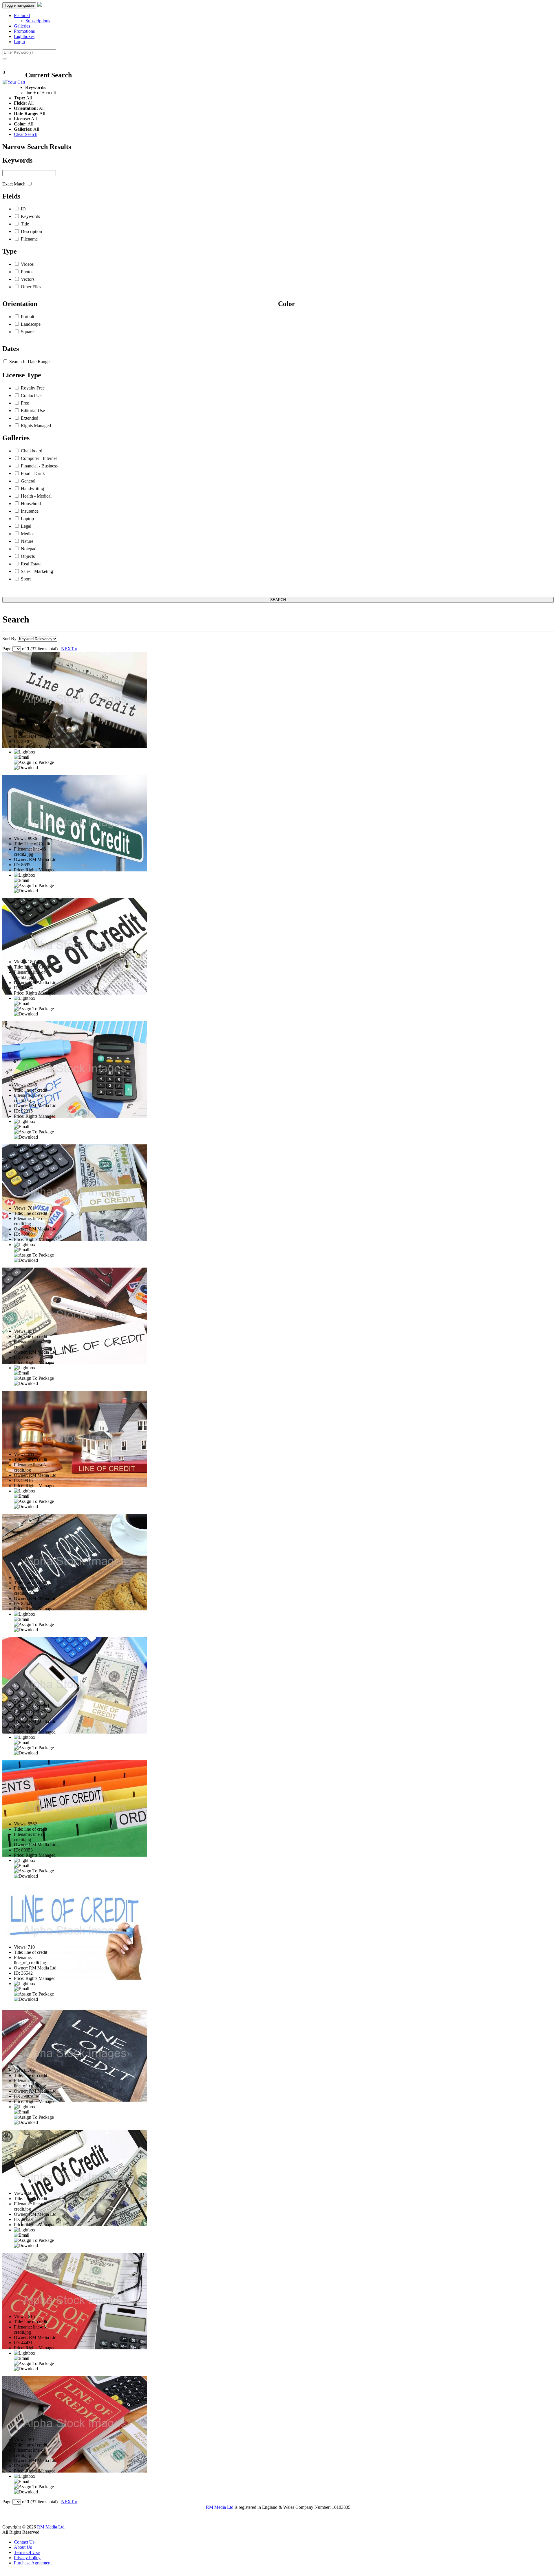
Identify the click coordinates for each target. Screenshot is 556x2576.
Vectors (28, 279)
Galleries (22, 26)
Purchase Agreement (33, 2563)
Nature (27, 541)
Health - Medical (36, 496)
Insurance (30, 511)
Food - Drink (33, 473)
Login (19, 42)
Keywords (30, 216)
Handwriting (32, 488)
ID (23, 209)
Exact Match (14, 184)
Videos (27, 264)
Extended (30, 418)
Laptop (27, 519)
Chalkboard (32, 451)
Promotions (24, 31)
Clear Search (26, 134)
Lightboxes (24, 36)
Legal (26, 526)
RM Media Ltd (220, 2507)
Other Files (31, 287)
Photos (27, 272)
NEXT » (69, 649)
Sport (26, 579)
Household (31, 504)
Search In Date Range (29, 362)
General (28, 481)
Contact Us (31, 395)
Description (31, 231)
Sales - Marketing (37, 571)
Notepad (29, 549)
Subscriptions (38, 21)
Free (25, 403)
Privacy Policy (27, 2558)
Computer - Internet (39, 458)
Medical (28, 534)
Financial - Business (39, 466)
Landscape (31, 324)
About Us (23, 2547)
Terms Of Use (27, 2552)
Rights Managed (36, 426)
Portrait (28, 317)
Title (25, 224)
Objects (28, 556)
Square (27, 332)
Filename (29, 239)
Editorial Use (33, 410)
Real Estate (31, 564)
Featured (22, 16)
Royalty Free (33, 388)
